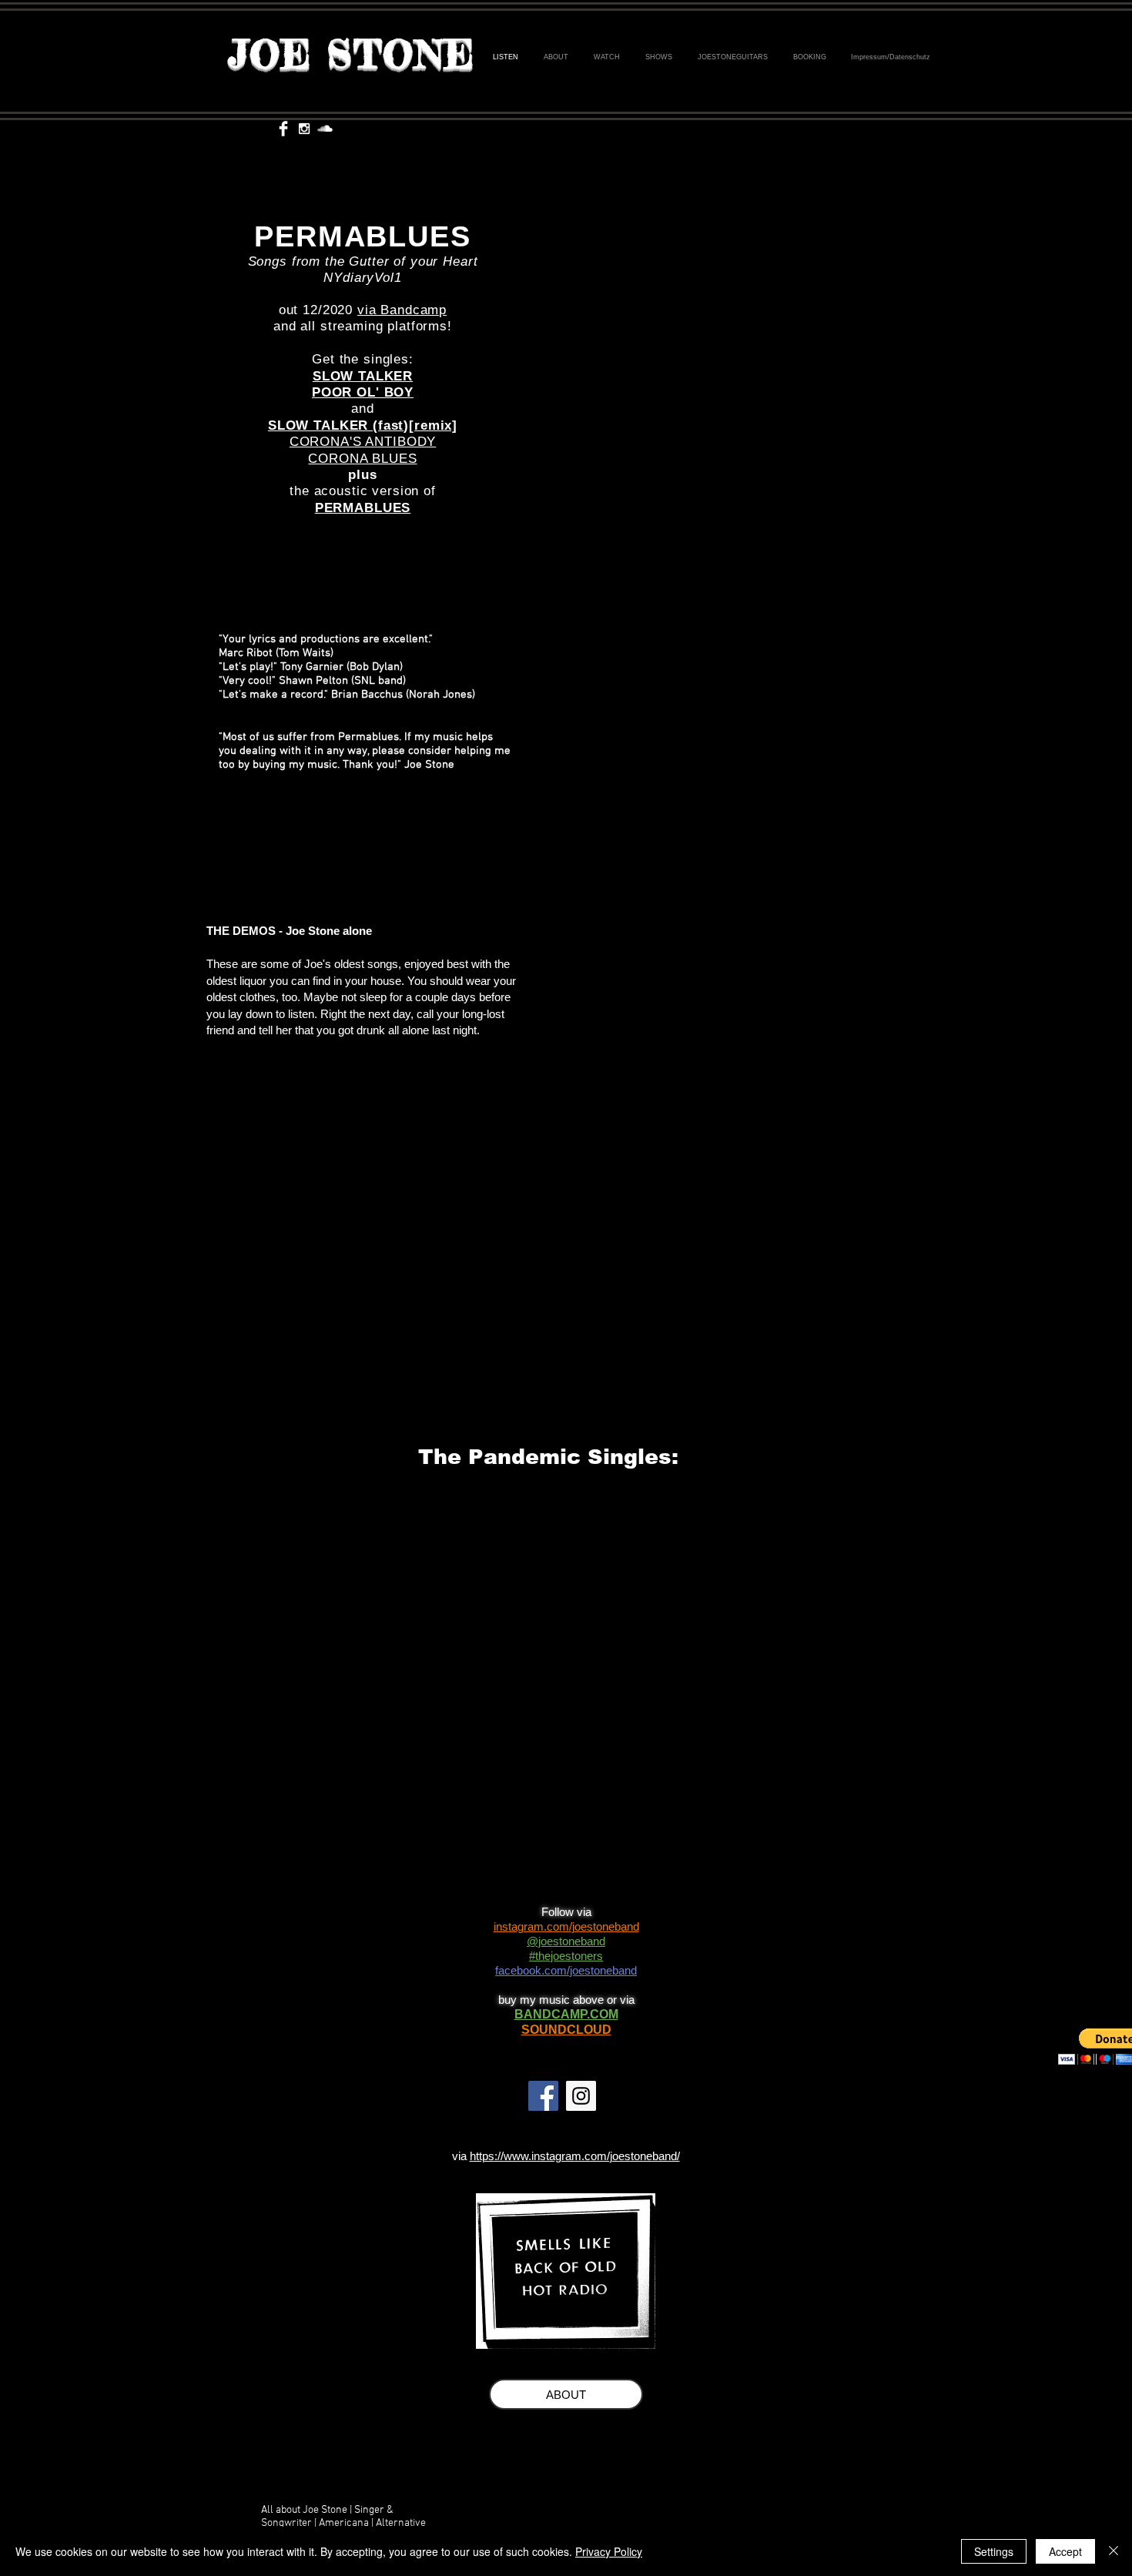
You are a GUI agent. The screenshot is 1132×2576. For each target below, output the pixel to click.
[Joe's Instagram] (581, 2096)
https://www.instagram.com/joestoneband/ (575, 2156)
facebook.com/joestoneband (566, 1970)
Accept (1065, 2551)
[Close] (1114, 2551)
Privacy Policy (609, 2551)
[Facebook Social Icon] (543, 2096)
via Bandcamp (402, 310)
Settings (994, 2551)
